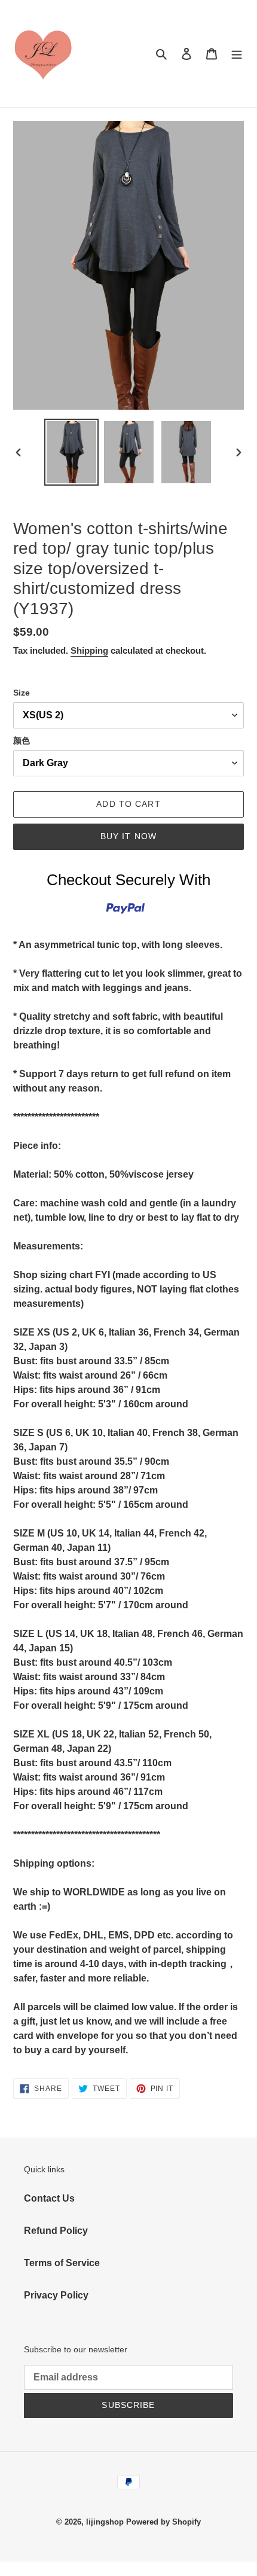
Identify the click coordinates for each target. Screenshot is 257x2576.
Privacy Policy (56, 2295)
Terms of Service (62, 2263)
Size (22, 693)
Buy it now (128, 836)
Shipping (89, 650)
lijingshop (105, 2522)
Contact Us (49, 2198)
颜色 (22, 740)
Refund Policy (56, 2231)
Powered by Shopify (163, 2522)
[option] (72, 452)
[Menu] (237, 54)
